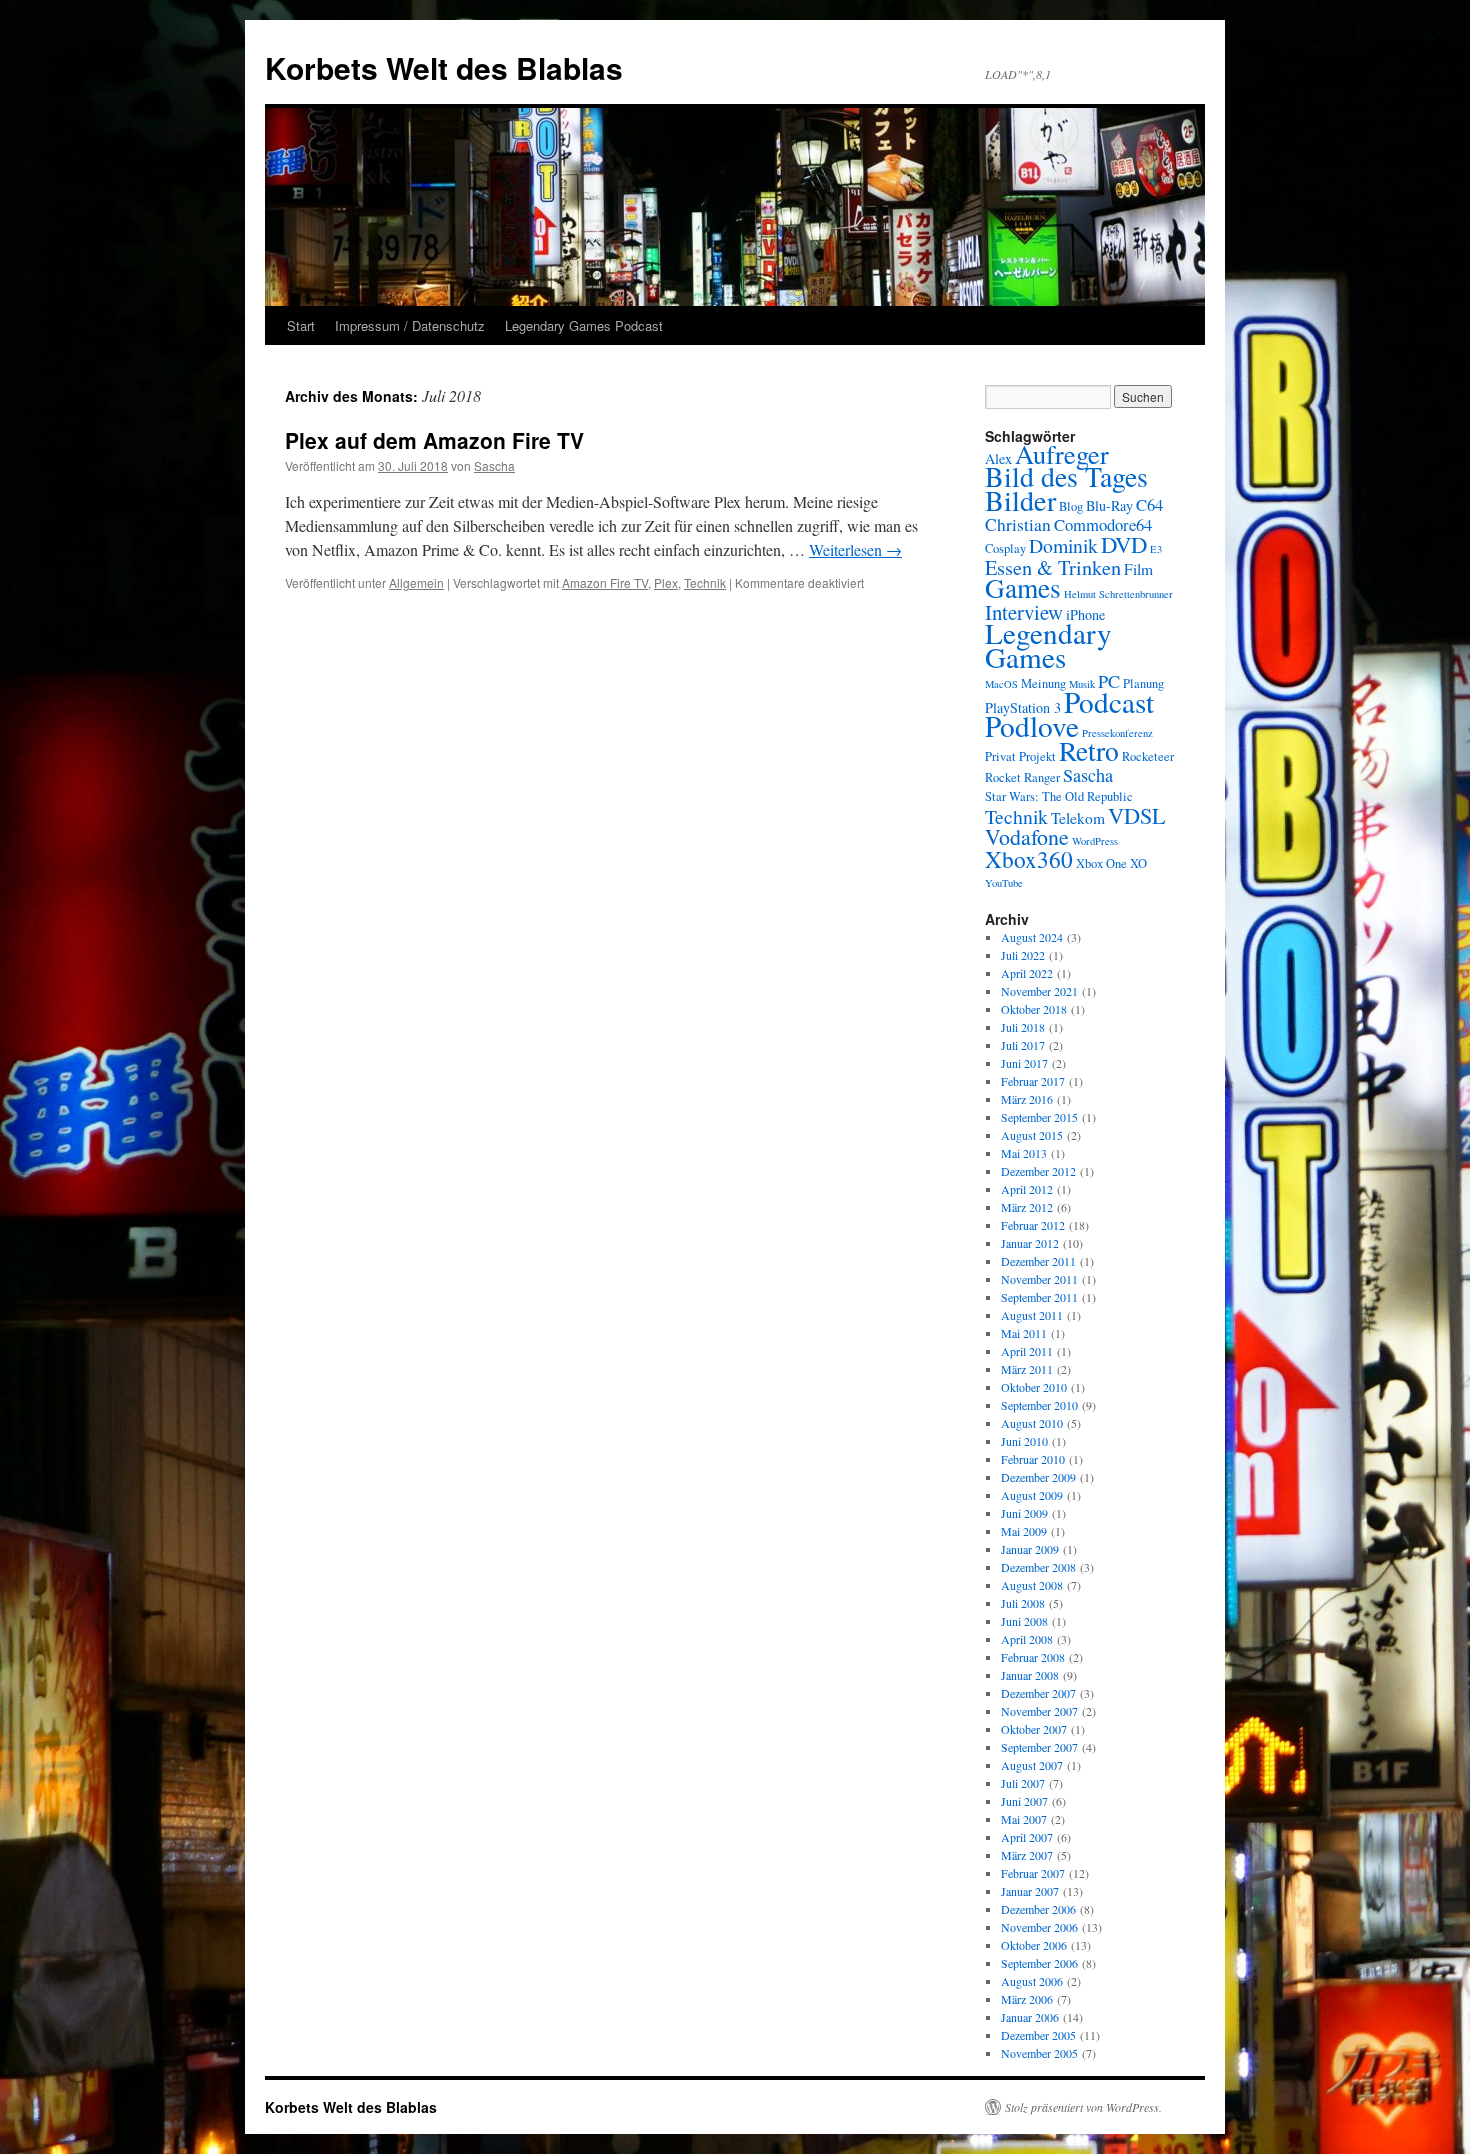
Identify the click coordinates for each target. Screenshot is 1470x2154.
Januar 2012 (1030, 1243)
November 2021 (1039, 991)
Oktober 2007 (1034, 1729)
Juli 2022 (1023, 955)
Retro (1089, 750)
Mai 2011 (1024, 1333)
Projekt (1037, 756)
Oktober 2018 (1034, 1009)
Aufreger (1062, 453)
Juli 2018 (1023, 1027)
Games (1023, 587)
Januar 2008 (1030, 1675)
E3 (1156, 549)
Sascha (494, 465)
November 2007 (1039, 1711)
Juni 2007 (1024, 1801)
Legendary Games (1048, 644)
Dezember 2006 (1038, 1909)
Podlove (1032, 725)
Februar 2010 (1033, 1459)
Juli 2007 (1023, 1783)
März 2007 (1027, 1855)
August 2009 (1032, 1495)
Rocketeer (1148, 756)
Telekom (1078, 818)
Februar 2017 (1033, 1081)
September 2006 (1039, 1963)
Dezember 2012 (1038, 1171)
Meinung (1043, 683)
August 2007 (1032, 1765)
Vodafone (1027, 836)
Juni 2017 (1024, 1063)
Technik (705, 582)
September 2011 (1039, 1297)
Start (301, 325)
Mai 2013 (1024, 1153)
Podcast (1109, 701)
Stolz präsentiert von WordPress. (1083, 2107)
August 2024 (1032, 937)
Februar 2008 (1033, 1657)
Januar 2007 (1030, 1891)
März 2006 (1027, 1999)
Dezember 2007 (1038, 1693)
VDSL (1137, 815)
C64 (1149, 504)
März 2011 (1027, 1369)
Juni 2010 (1024, 1441)
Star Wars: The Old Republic (1059, 796)
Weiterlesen (855, 549)
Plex (666, 582)
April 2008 (1027, 1639)
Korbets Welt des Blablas (444, 67)
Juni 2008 (1024, 1621)
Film (1138, 569)
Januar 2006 (1030, 2017)
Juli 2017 (1023, 1045)
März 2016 (1027, 1099)
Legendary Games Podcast (584, 325)
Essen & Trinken (1053, 567)
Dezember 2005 (1038, 2035)
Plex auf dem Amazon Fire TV (434, 440)
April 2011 (1027, 1351)
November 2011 (1039, 1279)
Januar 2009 (1030, 1549)
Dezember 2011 (1038, 1261)
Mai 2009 (1024, 1531)
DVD (1124, 544)
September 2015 (1039, 1117)
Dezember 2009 (1038, 1477)
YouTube (1004, 883)
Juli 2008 (1023, 1603)
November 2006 (1039, 1927)
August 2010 (1032, 1423)
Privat (1000, 756)
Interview (1024, 612)
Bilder (1020, 500)
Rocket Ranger (1022, 777)
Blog (1071, 506)
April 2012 (1027, 1189)
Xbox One (1101, 863)
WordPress (1095, 841)
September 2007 (1039, 1747)
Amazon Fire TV (605, 582)
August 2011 (1032, 1315)
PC (1109, 681)
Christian (1018, 524)
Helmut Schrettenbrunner (1118, 594)
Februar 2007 (1033, 1873)
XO (1138, 863)
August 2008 (1032, 1585)
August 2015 (1032, 1135)
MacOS (1001, 684)
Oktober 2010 (1034, 1387)
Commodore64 (1103, 524)
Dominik (1063, 545)
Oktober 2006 (1034, 1945)
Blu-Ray (1109, 505)
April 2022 (1027, 973)
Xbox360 (1029, 859)
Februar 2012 (1033, 1225)
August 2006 (1032, 1981)
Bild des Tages (1066, 476)
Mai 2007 (1024, 1819)
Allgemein (416, 582)
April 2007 (1027, 1837)
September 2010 (1039, 1405)
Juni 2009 (1024, 1513)
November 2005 (1039, 2053)
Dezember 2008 (1038, 1567)
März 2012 (1027, 1207)
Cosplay (1005, 548)
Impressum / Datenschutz (410, 325)
